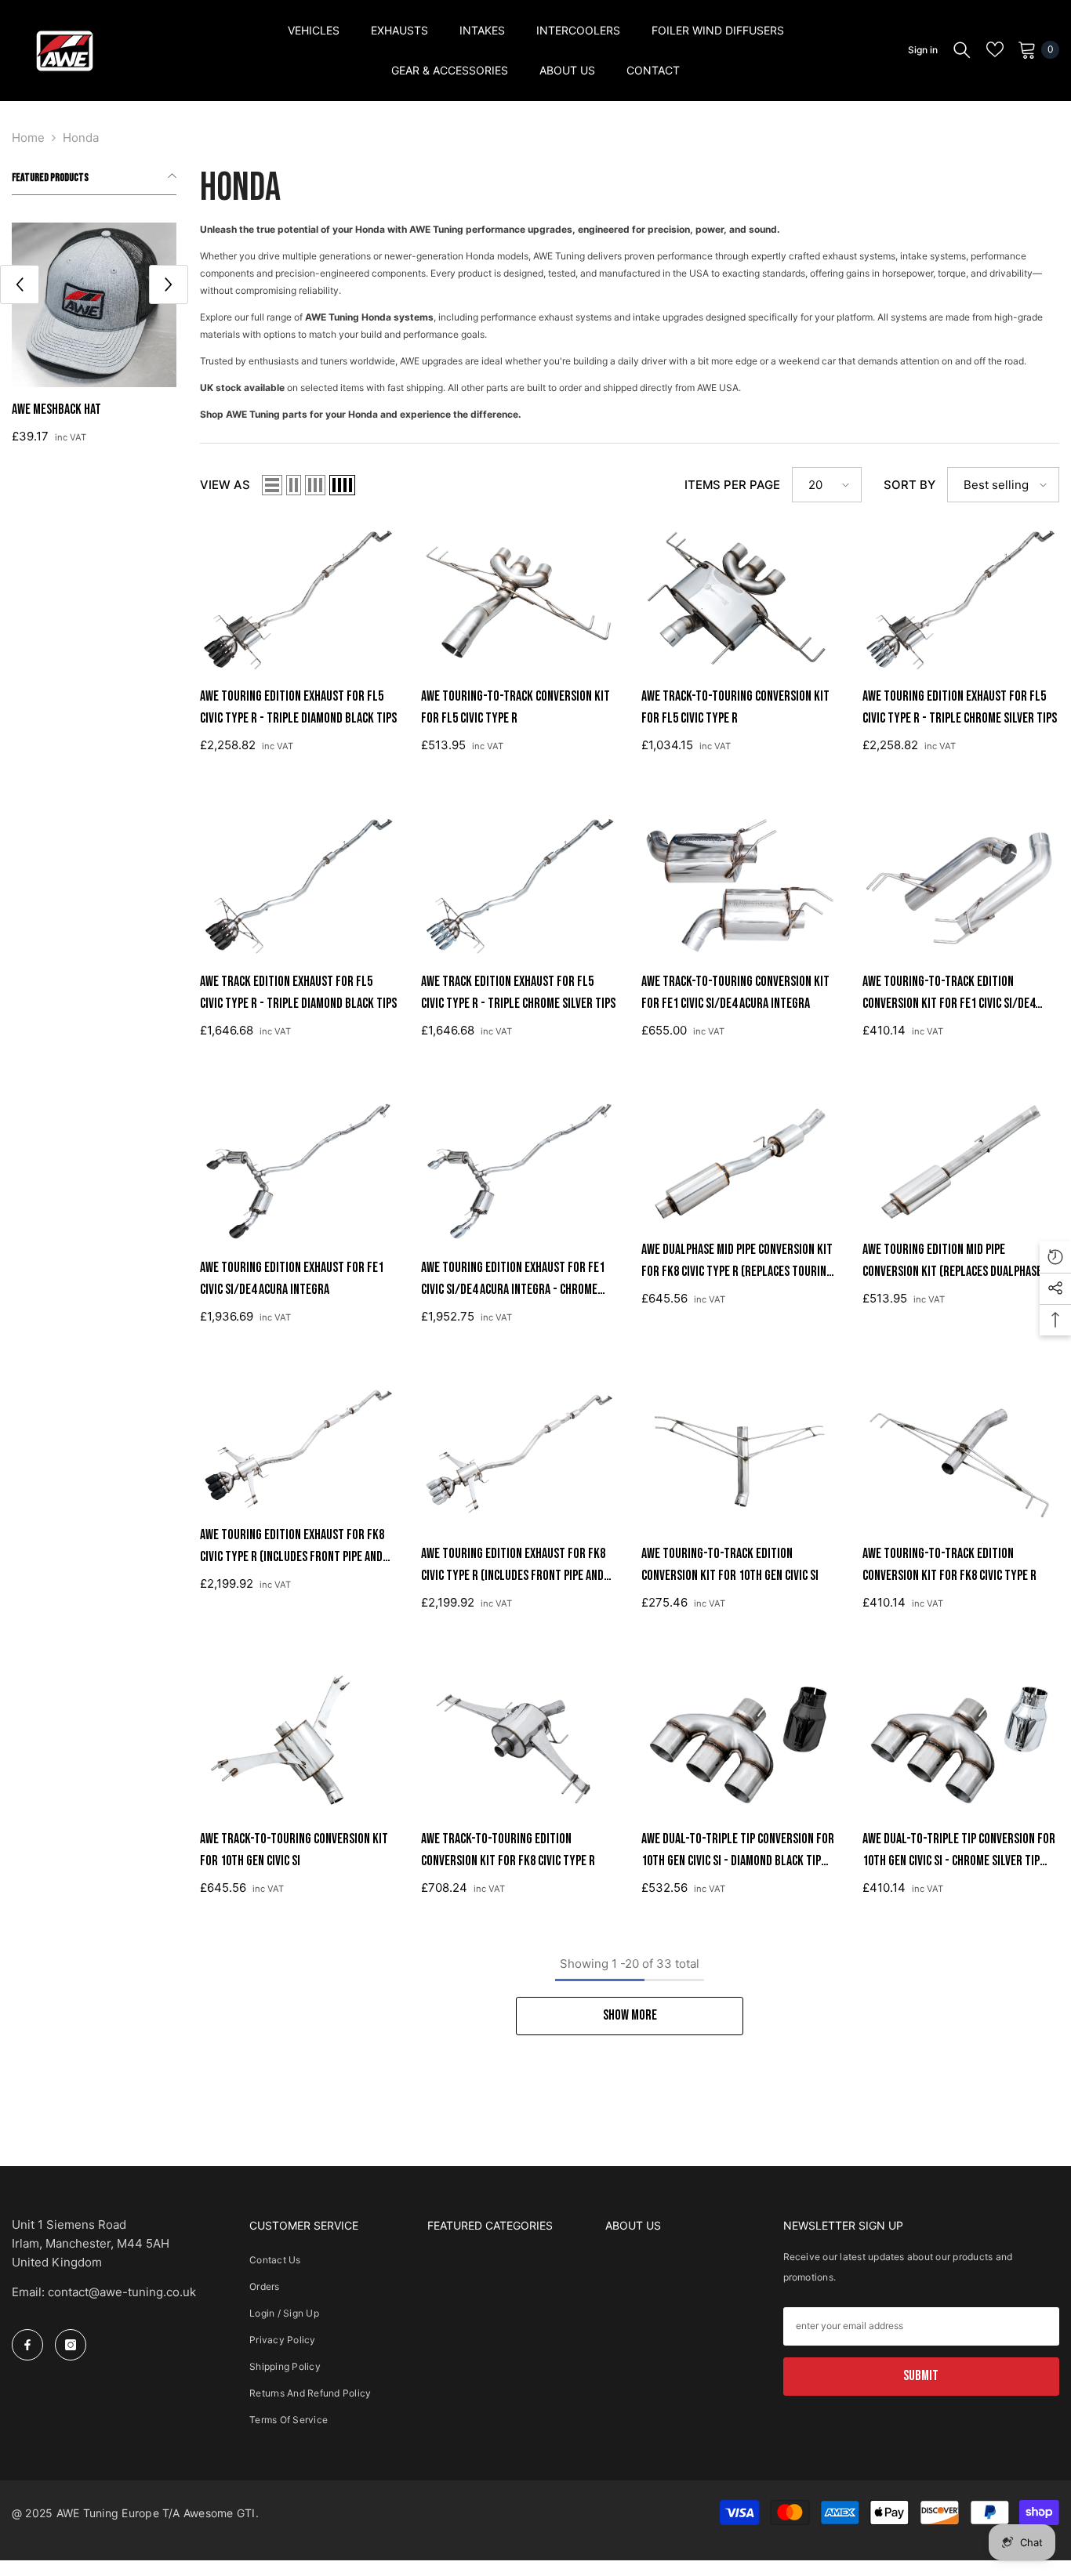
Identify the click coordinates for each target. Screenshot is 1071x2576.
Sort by (909, 485)
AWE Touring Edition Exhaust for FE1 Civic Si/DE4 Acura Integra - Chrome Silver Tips (513, 1280)
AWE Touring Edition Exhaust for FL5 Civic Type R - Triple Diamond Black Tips (298, 707)
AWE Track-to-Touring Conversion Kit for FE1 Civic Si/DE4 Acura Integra (735, 993)
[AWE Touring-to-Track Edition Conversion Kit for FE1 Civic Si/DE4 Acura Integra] (961, 886)
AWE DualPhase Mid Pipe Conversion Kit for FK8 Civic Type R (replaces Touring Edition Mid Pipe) (737, 1262)
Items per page (732, 485)
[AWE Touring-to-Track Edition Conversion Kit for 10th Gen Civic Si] (740, 1457)
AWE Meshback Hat (56, 409)
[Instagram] (71, 2345)
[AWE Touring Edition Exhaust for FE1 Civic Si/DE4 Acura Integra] (299, 1171)
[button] (20, 284)
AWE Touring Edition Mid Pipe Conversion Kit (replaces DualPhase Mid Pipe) (952, 1262)
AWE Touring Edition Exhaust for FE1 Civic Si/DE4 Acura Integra (292, 1279)
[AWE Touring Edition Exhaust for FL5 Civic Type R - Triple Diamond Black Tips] (299, 600)
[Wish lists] (995, 49)
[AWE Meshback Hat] (94, 305)
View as (225, 485)
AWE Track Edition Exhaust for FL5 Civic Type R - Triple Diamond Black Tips (298, 993)
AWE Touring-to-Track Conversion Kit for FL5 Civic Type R (516, 707)
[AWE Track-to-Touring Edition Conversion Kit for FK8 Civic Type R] (520, 1743)
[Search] (962, 49)
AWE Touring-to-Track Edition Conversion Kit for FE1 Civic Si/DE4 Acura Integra (949, 994)
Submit (921, 2376)
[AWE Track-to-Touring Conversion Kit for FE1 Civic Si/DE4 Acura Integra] (740, 886)
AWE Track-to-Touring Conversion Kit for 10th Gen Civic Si (294, 1850)
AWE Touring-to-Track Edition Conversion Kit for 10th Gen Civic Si (730, 1565)
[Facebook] (27, 2345)
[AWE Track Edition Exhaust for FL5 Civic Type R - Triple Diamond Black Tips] (299, 886)
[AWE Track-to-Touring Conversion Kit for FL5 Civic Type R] (740, 600)
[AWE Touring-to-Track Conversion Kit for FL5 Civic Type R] (520, 600)
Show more (630, 2015)
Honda (81, 138)
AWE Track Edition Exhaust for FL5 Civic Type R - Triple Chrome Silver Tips (518, 993)
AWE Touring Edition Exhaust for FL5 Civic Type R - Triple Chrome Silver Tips (960, 707)
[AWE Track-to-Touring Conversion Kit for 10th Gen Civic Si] (299, 1743)
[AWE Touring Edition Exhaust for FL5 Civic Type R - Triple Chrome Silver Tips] (961, 600)
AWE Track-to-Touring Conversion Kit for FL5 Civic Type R (735, 707)
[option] (94, 339)
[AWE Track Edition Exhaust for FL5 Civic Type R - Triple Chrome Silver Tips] (520, 886)
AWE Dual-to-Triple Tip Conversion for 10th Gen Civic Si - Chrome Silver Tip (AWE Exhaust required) (959, 1851)
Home (28, 138)
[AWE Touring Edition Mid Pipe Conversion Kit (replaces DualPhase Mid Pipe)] (961, 1162)
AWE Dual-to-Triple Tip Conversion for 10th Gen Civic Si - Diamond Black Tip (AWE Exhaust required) (738, 1851)
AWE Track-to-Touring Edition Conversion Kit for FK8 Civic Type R (508, 1850)
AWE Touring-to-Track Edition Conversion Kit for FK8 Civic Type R (949, 1565)
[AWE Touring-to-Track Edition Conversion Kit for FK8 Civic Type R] (961, 1457)
